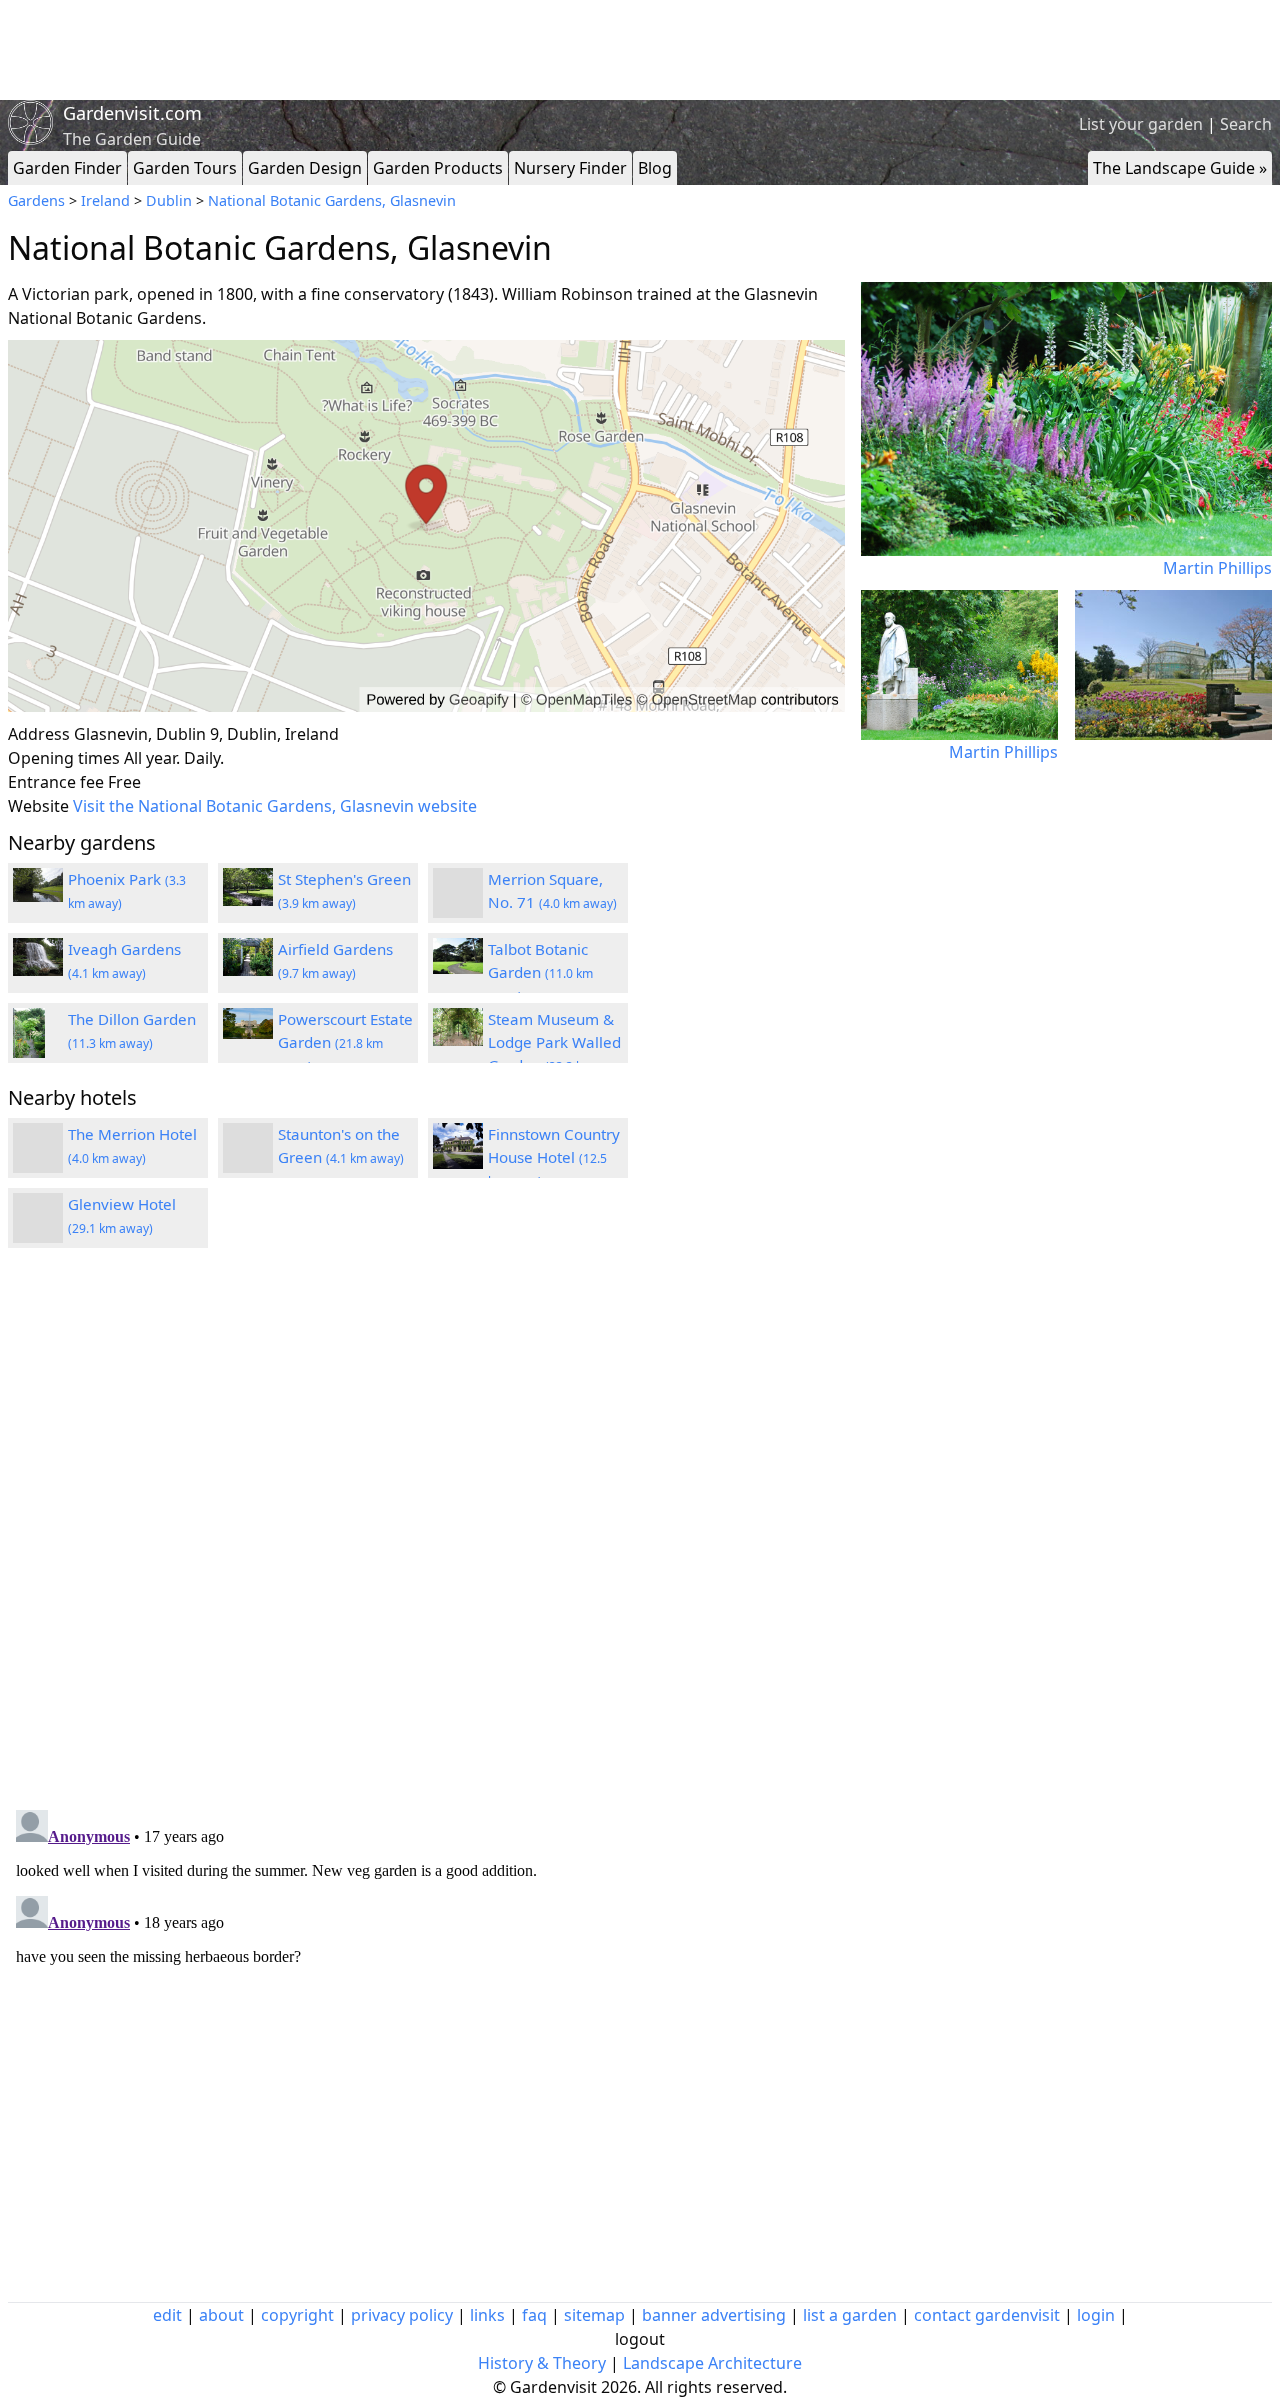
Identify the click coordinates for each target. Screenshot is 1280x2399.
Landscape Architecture (712, 2363)
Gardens (36, 200)
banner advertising (714, 2315)
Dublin (169, 200)
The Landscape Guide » (1180, 168)
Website (38, 806)
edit (167, 2315)
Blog (655, 168)
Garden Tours (185, 168)
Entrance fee (56, 782)
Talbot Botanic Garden (540, 972)
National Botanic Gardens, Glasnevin (332, 200)
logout (640, 2339)
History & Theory (542, 2363)
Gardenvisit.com (132, 113)
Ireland (105, 200)
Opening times (64, 758)
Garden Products (438, 168)
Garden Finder (67, 168)
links (487, 2315)
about (221, 2315)
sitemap (594, 2315)
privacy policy (402, 2315)
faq (534, 2315)
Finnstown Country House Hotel (554, 1157)
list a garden (850, 2315)
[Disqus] (426, 1532)
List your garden (1141, 124)
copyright (297, 2315)
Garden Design (305, 168)
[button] (426, 526)
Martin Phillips (1217, 568)
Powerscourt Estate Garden (345, 1042)
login (1096, 2315)
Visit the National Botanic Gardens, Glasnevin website (275, 806)
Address (39, 734)
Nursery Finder (570, 168)
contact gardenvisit (987, 2315)
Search (1246, 124)
